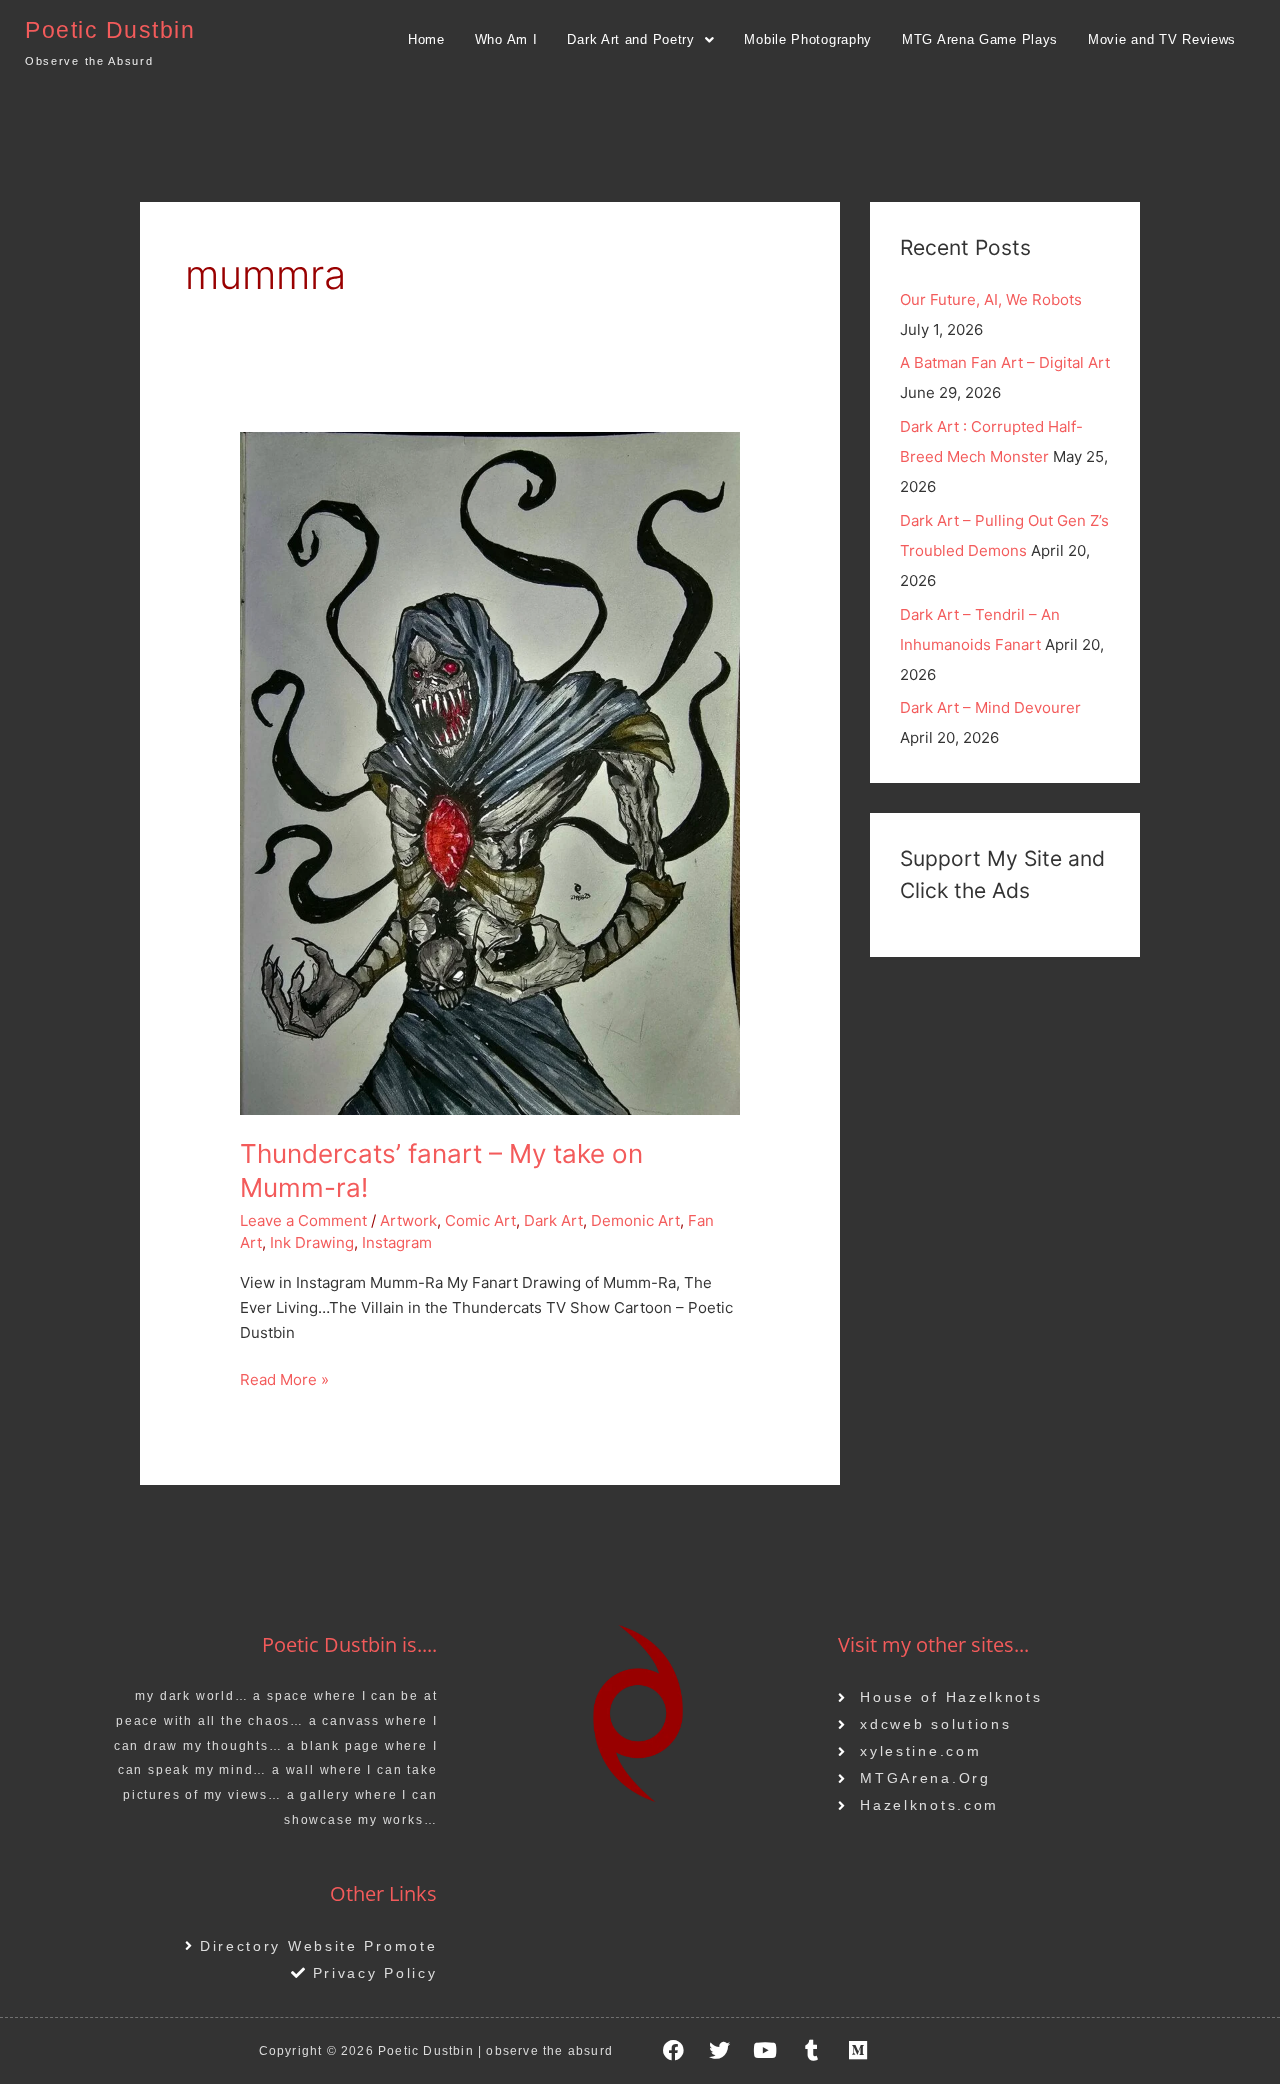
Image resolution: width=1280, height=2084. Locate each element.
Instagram (397, 1242)
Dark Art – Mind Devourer (990, 707)
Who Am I (506, 39)
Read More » (284, 1378)
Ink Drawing (312, 1242)
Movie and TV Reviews (1162, 39)
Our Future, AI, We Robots (991, 299)
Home (426, 39)
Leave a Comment (303, 1220)
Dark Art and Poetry (630, 39)
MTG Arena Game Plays (980, 39)
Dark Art (553, 1220)
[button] (640, 39)
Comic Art (480, 1220)
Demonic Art (635, 1220)
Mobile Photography (808, 39)
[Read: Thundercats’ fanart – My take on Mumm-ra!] (490, 771)
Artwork (408, 1220)
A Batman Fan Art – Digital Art (1005, 362)
